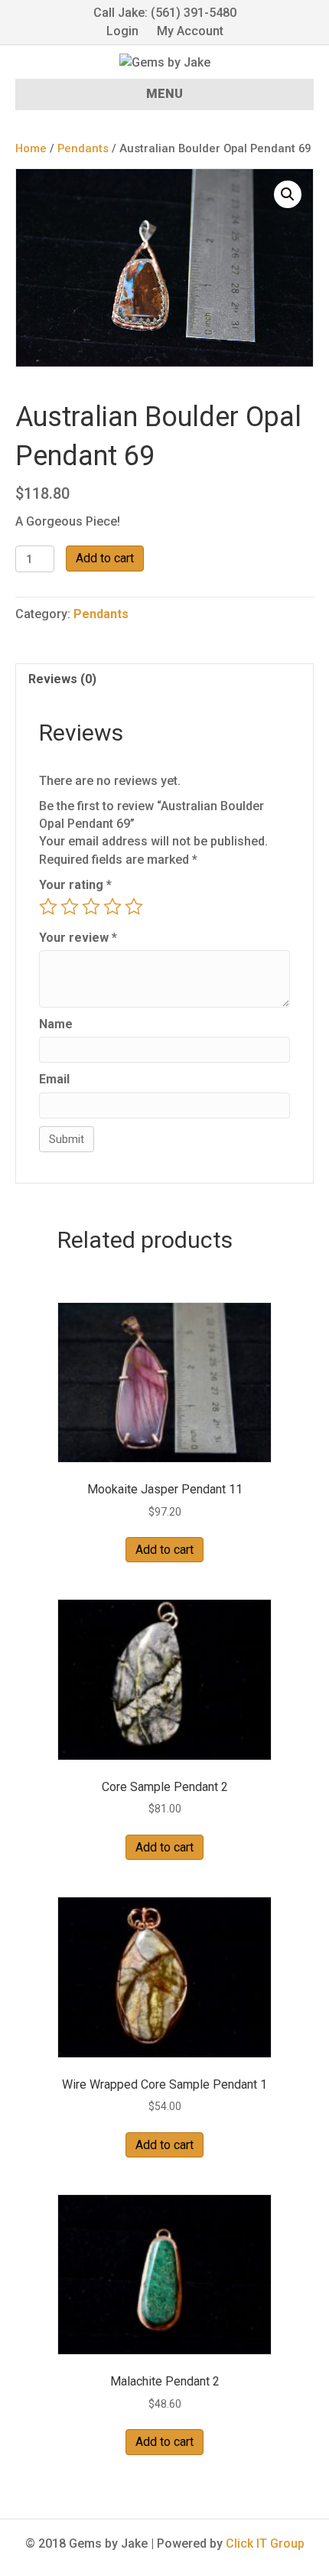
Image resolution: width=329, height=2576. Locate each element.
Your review (78, 938)
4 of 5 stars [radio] (112, 907)
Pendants (83, 148)
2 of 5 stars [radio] (70, 907)
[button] (288, 194)
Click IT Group (265, 2543)
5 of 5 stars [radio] (134, 907)
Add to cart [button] (164, 1550)
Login (122, 31)
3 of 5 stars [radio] (91, 907)
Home (31, 148)
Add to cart (105, 558)
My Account (190, 31)
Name (56, 1024)
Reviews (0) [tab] (62, 679)
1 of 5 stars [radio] (48, 907)
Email (54, 1079)
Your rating (75, 885)
